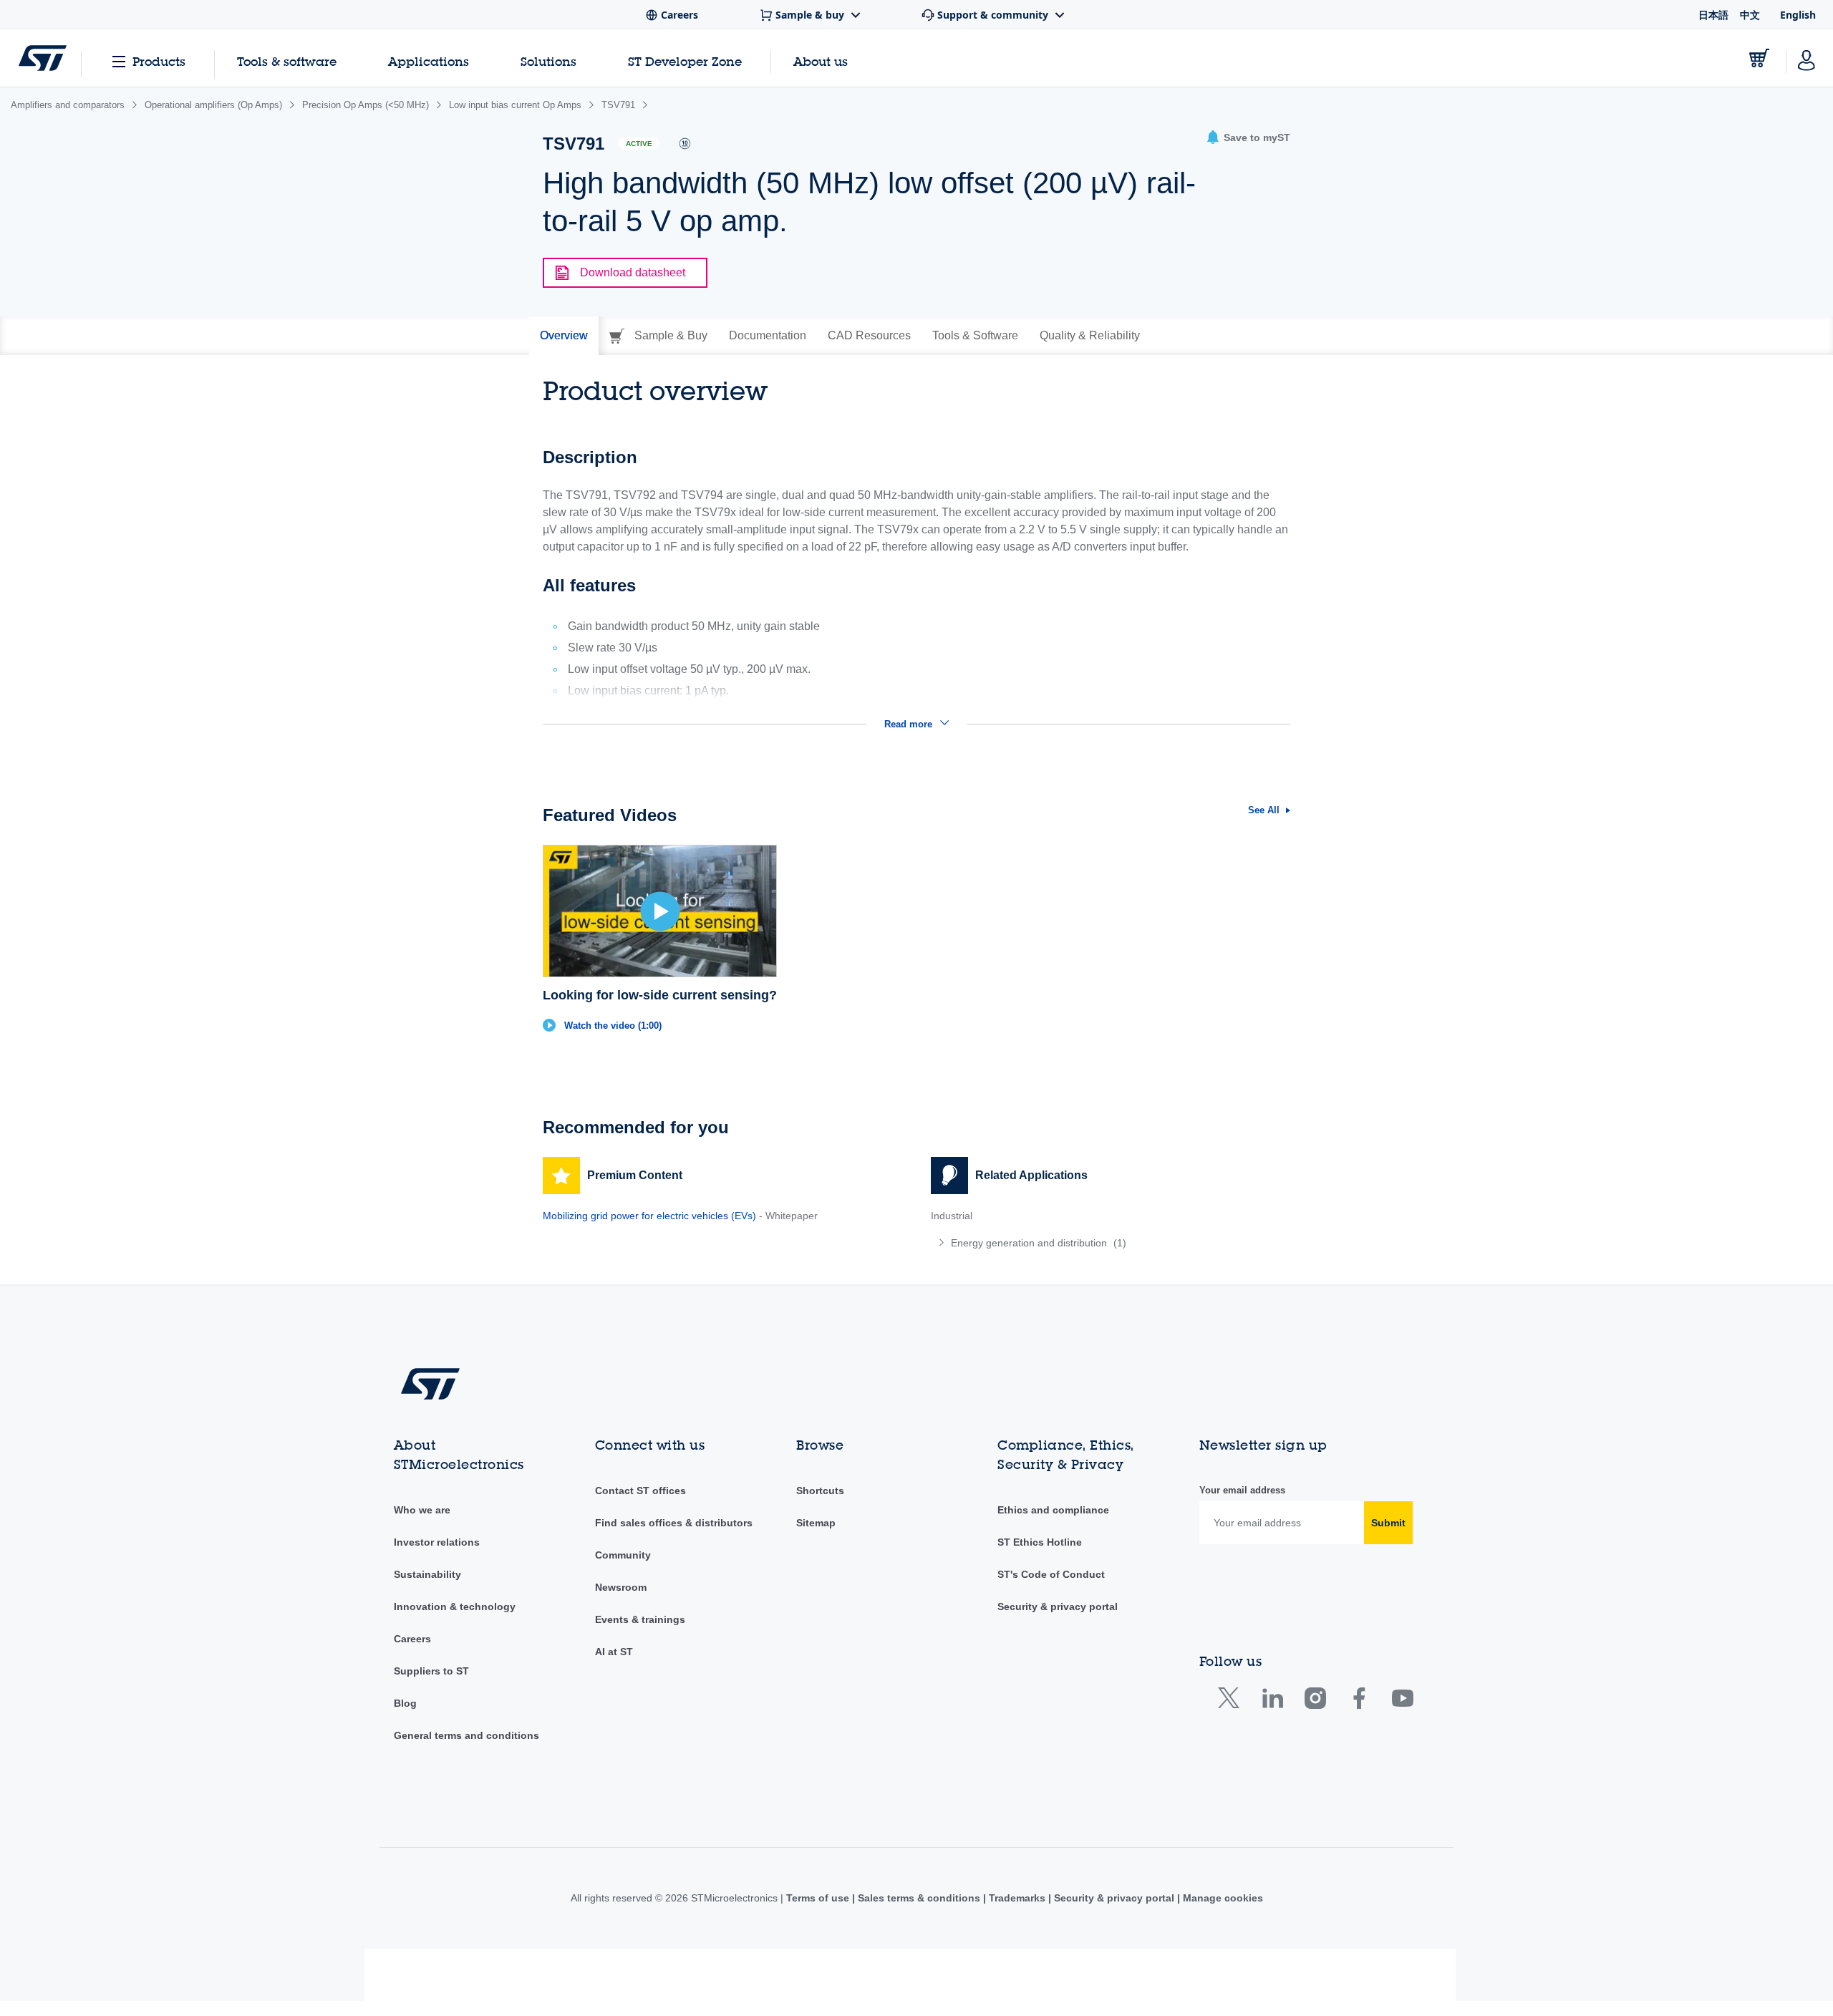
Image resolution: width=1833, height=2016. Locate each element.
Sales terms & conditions (919, 1898)
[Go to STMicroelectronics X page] (1232, 1701)
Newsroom (621, 1587)
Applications (429, 61)
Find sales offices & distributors (674, 1523)
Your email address (1242, 1490)
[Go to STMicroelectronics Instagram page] (1315, 1701)
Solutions (548, 61)
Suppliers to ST (431, 1671)
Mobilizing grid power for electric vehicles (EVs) (649, 1216)
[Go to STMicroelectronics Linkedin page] (1272, 1701)
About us (821, 61)
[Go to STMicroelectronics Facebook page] (1359, 1701)
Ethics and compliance (1053, 1510)
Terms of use (819, 1898)
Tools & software (287, 61)
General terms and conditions (466, 1735)
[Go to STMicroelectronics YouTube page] (1402, 1701)
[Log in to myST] (1807, 58)
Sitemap (816, 1523)
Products (159, 61)
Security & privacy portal (1058, 1606)
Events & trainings (640, 1619)
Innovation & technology (455, 1606)
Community (623, 1555)
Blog (405, 1703)
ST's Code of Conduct (1051, 1574)
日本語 (1713, 15)
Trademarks (1017, 1898)
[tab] (564, 336)
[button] (1248, 138)
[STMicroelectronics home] (43, 58)
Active (639, 144)
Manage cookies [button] (1222, 1898)
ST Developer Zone (685, 62)
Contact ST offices (640, 1491)
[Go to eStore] (1759, 58)
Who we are (422, 1510)
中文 (1750, 15)
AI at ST (614, 1652)
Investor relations (437, 1542)
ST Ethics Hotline (1040, 1542)
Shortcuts (820, 1491)
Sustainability (427, 1574)
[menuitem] (1111, 1243)
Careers (412, 1639)
